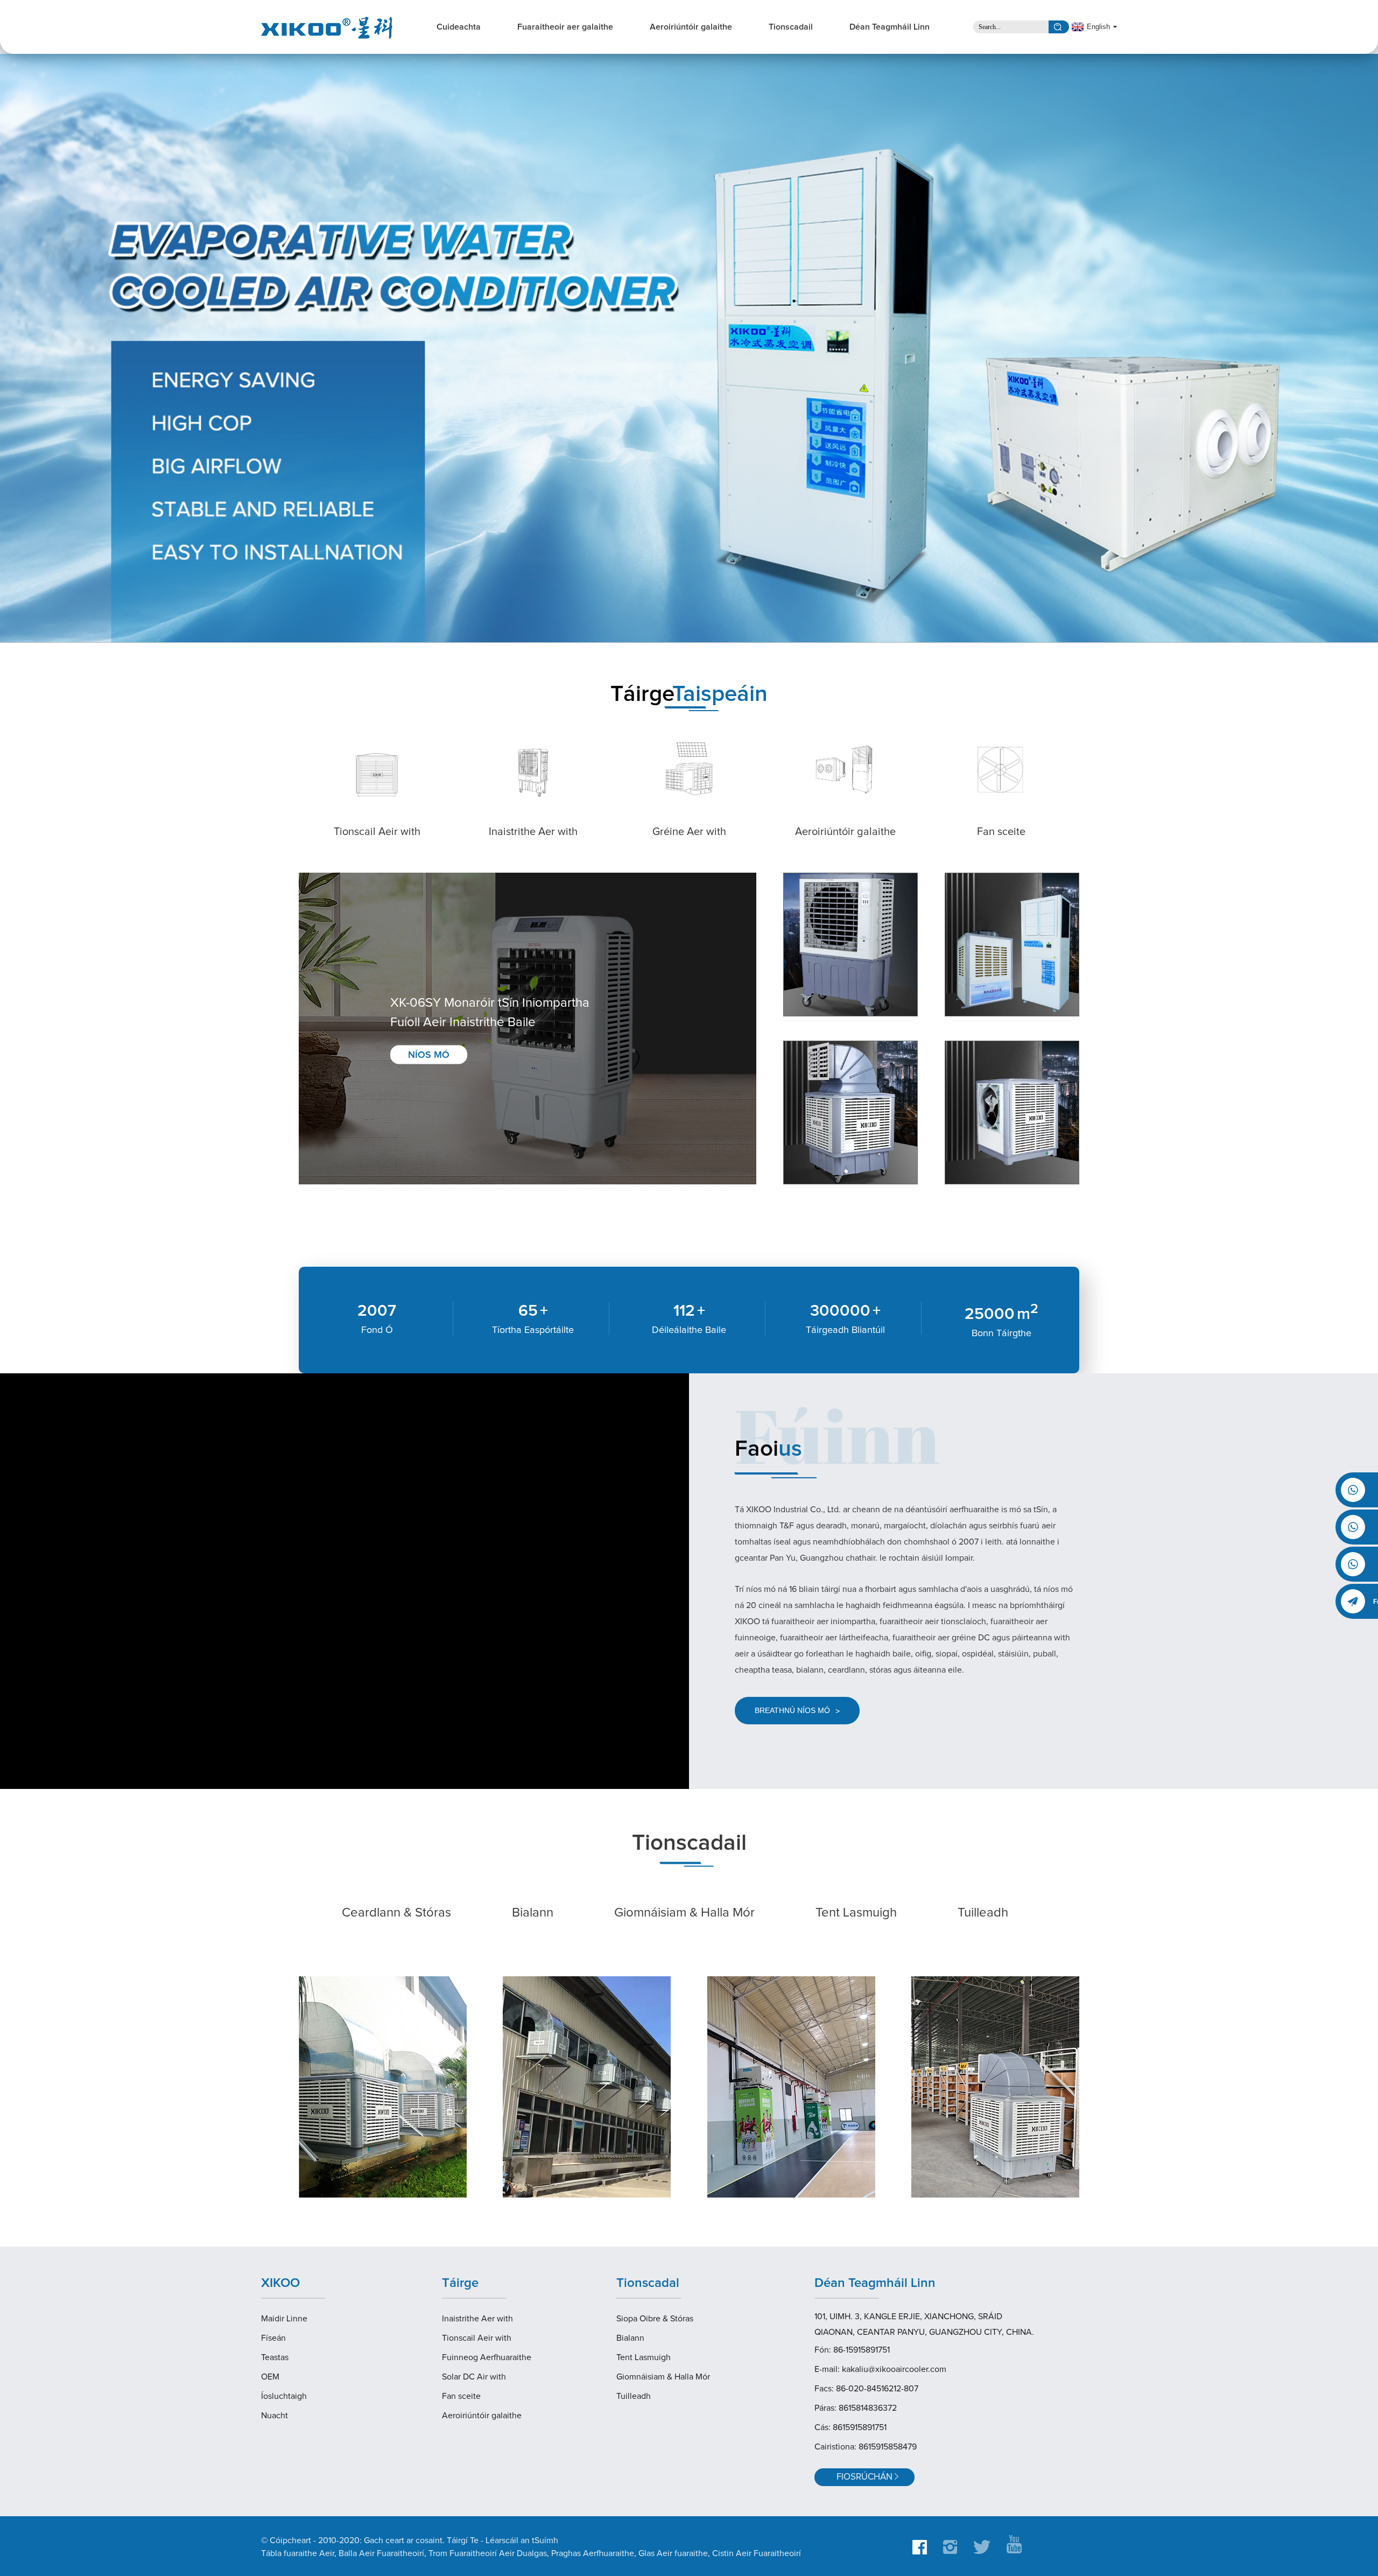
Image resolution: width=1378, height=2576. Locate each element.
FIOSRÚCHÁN (864, 2477)
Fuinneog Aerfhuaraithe (487, 2357)
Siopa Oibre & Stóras (655, 2319)
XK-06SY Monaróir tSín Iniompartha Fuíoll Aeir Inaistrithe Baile (490, 1013)
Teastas (275, 2357)
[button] (31, 349)
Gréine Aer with (689, 832)
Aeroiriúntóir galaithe (691, 27)
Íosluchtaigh (284, 2396)
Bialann (533, 1913)
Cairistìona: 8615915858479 (866, 2447)
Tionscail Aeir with (377, 832)
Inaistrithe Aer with (533, 832)
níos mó (429, 1055)
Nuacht (275, 2416)
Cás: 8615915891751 (850, 2427)
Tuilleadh (983, 1913)
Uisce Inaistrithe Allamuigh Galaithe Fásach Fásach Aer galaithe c (842, 976)
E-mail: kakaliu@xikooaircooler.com (880, 2369)
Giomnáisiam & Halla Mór (684, 1913)
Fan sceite (1001, 832)
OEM (270, 2377)
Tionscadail (791, 27)
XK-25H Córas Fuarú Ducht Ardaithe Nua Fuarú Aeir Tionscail (1002, 1145)
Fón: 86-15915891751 (852, 2350)
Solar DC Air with (474, 2377)
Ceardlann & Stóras (396, 1913)
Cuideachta (459, 27)
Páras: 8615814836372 (856, 2408)
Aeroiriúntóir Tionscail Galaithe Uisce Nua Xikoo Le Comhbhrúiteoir (1010, 976)
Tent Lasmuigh (856, 1913)
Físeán (273, 2338)
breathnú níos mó (797, 1711)
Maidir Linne (284, 2319)
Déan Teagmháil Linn (890, 27)
